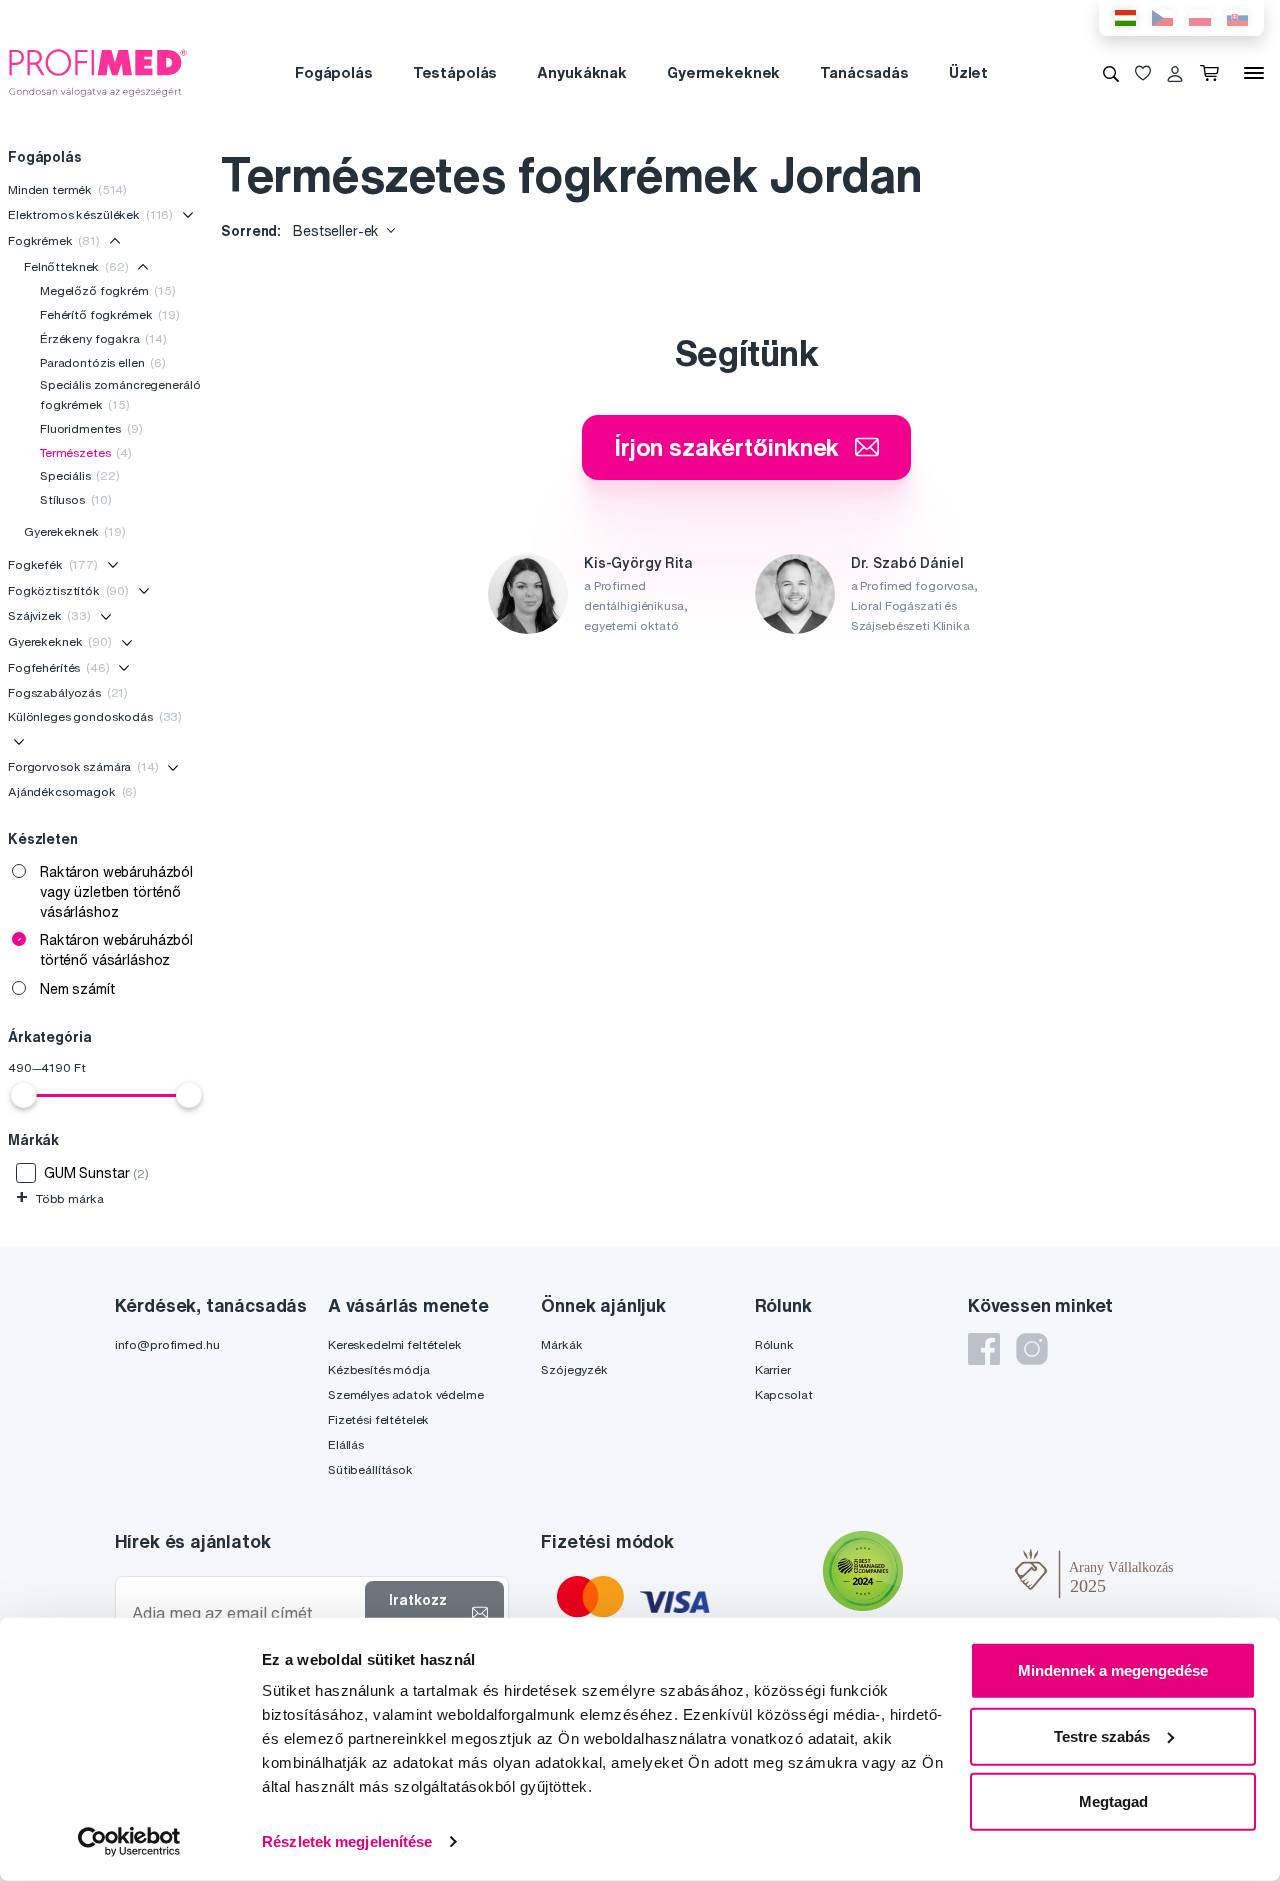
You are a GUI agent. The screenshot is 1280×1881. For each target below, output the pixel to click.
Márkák (561, 1344)
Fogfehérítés (59, 667)
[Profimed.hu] (98, 72)
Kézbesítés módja (379, 1369)
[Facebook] (984, 1349)
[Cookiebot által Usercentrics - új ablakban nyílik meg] (129, 1842)
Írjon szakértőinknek (726, 447)
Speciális (80, 475)
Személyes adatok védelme (406, 1394)
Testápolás (455, 72)
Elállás (346, 1444)
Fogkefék (53, 564)
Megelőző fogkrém (108, 290)
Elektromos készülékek (90, 214)
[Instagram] (1032, 1349)
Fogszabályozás (68, 692)
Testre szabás (1102, 1735)
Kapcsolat (784, 1394)
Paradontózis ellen (103, 362)
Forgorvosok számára (83, 766)
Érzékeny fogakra (103, 338)
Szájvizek (49, 615)
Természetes (86, 452)
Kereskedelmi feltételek (395, 1344)
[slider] (24, 1095)
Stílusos (76, 499)
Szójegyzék (574, 1369)
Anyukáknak (582, 72)
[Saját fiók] (1175, 73)
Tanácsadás (864, 72)
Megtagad (1113, 1801)
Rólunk (774, 1344)
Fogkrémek (54, 240)
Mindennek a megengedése (1113, 1670)
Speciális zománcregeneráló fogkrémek (120, 394)
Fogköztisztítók (68, 590)
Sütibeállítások (370, 1469)
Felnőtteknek (76, 266)
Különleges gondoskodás (95, 716)
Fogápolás (334, 72)
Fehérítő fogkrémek (110, 314)
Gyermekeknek (723, 72)
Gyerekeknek (75, 531)
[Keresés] (1111, 73)
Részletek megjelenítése (347, 1841)
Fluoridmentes (91, 428)
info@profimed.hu (167, 1344)
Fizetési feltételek (378, 1419)
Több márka (59, 1198)
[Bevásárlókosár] (1213, 73)
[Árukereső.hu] (959, 1573)
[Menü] (1254, 73)
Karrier (773, 1369)
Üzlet (968, 72)
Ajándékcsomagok (72, 791)
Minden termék (67, 189)
